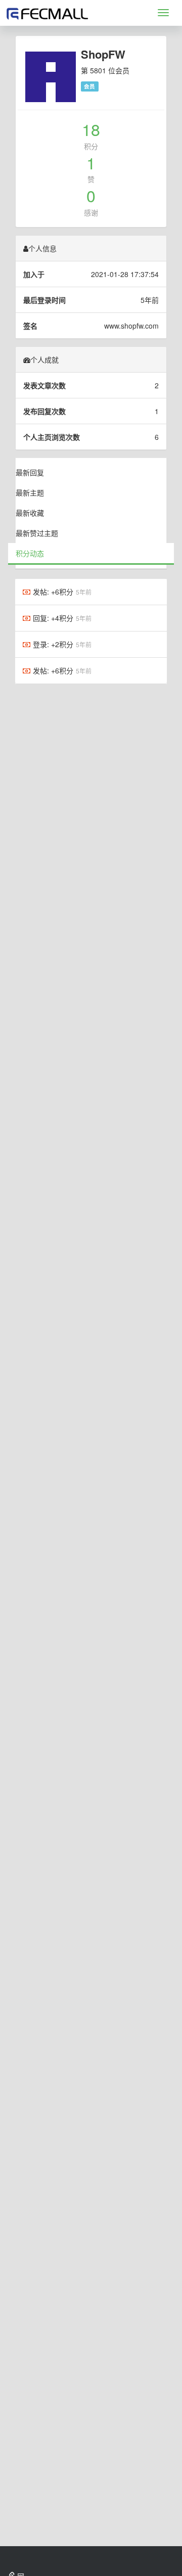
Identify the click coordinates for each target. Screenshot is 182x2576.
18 (91, 129)
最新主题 (30, 492)
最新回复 (30, 472)
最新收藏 (30, 513)
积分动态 (30, 553)
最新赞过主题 (37, 533)
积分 (91, 146)
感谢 (91, 212)
